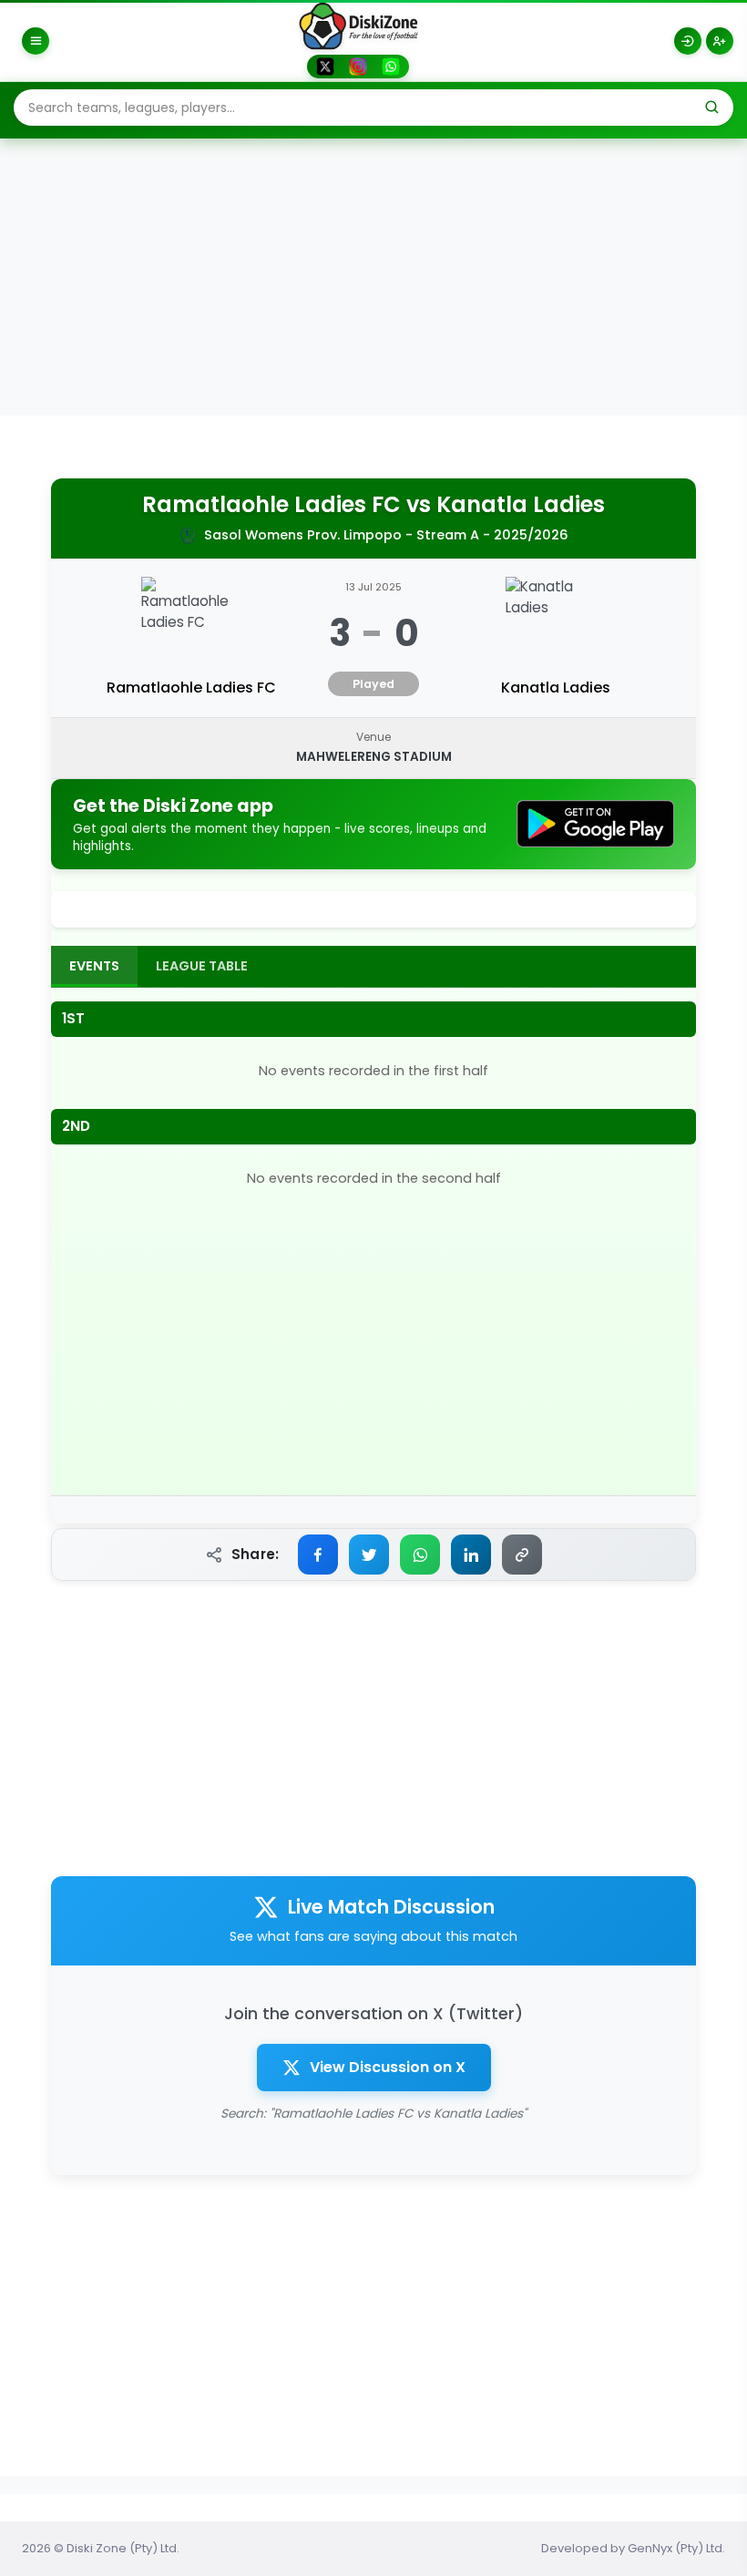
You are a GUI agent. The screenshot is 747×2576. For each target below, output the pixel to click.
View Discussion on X (388, 2067)
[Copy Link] (522, 1555)
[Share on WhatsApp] (420, 1555)
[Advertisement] (373, 279)
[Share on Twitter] (369, 1555)
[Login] (688, 41)
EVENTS (94, 966)
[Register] (720, 41)
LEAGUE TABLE (202, 966)
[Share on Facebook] (318, 1555)
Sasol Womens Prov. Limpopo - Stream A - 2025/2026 (386, 535)
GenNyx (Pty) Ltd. (676, 2548)
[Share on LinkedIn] (471, 1555)
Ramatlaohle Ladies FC (271, 505)
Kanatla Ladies (521, 505)
